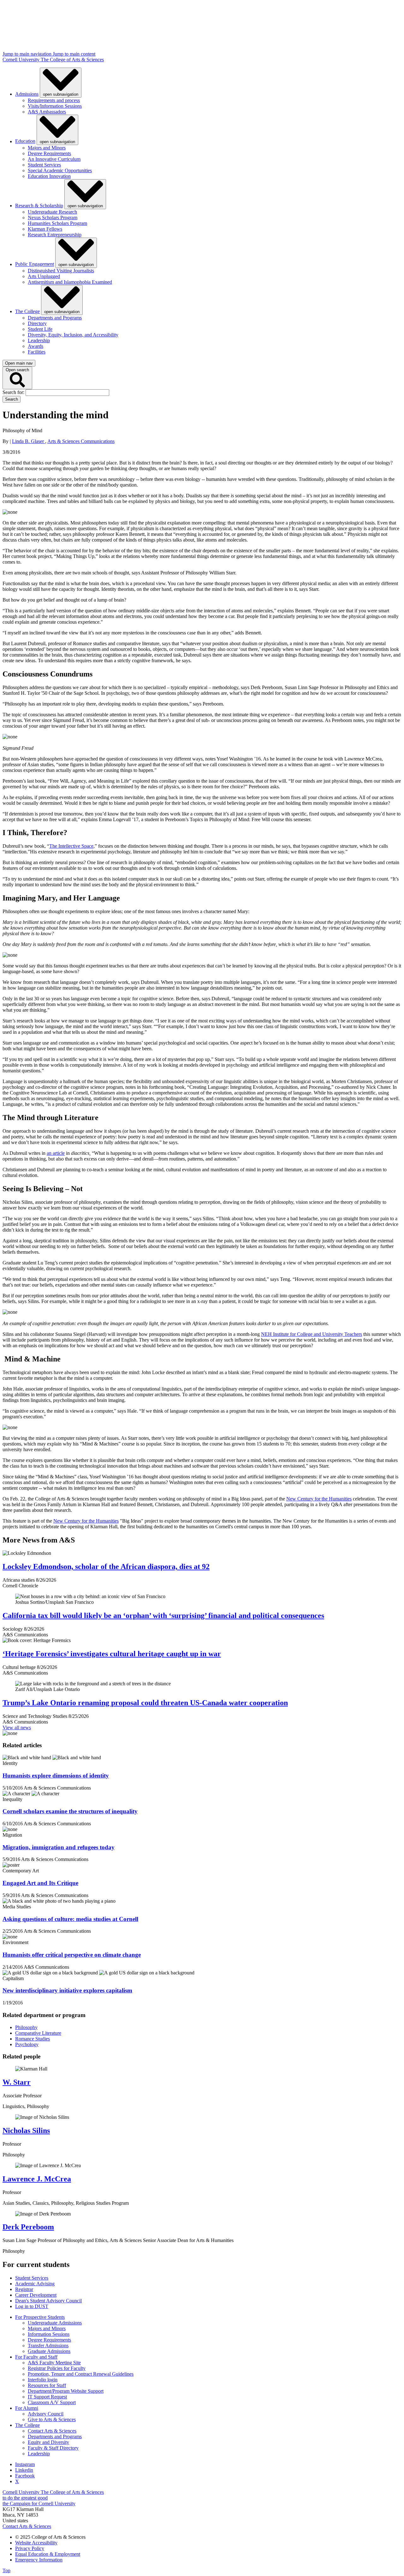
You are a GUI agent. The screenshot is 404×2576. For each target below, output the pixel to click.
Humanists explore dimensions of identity (56, 1776)
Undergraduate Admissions (55, 2323)
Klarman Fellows (45, 229)
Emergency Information (39, 2560)
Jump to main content (74, 54)
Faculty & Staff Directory (53, 2448)
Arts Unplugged (44, 276)
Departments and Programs (55, 318)
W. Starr (17, 2082)
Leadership (39, 340)
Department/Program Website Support (66, 2391)
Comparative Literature (38, 2033)
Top (6, 2570)
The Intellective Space (71, 846)
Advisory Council (46, 2414)
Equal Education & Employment (48, 2554)
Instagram (25, 2464)
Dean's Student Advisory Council (48, 2301)
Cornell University (22, 60)
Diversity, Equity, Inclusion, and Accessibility (73, 335)
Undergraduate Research (52, 212)
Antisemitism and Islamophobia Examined (70, 282)
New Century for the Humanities (319, 1499)
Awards (36, 346)
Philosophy (26, 2027)
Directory (37, 323)
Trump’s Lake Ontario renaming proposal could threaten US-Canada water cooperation (145, 1703)
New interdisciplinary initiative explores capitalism (67, 1990)
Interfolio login (43, 2380)
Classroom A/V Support (52, 2402)
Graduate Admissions (49, 2351)
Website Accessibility (36, 2543)
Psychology (27, 2044)
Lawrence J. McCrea (37, 2179)
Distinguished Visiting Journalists (61, 271)
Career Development (36, 2295)
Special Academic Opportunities (60, 170)
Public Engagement (35, 264)
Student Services (44, 165)
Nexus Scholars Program (53, 218)
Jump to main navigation (28, 54)
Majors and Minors (47, 148)
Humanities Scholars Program (57, 223)
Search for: (14, 392)
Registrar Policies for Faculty (57, 2368)
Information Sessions (49, 2334)
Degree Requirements (49, 153)
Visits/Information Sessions (55, 106)
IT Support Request (47, 2397)
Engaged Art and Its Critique (40, 1883)
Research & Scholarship (39, 206)
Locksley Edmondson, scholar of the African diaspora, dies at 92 (106, 1567)
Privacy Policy (30, 2548)
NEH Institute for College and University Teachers (312, 1334)
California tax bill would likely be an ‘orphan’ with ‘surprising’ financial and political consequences (163, 1615)
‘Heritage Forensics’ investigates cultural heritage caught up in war (112, 1654)
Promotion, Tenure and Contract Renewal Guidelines (81, 2374)
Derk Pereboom (28, 2227)
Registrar (24, 2289)
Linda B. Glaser (29, 441)
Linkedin (24, 2470)
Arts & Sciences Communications (81, 441)
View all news (17, 1727)
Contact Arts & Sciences (52, 2431)
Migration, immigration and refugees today (59, 1847)
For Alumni (27, 2408)
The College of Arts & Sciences (72, 60)
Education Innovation (49, 176)
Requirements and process (54, 100)
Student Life (40, 329)
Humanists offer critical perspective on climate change (72, 1955)
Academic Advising (35, 2284)
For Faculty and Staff (36, 2357)
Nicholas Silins (26, 2131)
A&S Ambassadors (47, 112)
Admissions (27, 94)
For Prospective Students (40, 2317)
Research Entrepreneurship (55, 235)
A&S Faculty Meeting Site (54, 2363)
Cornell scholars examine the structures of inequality (70, 1811)
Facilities (37, 352)
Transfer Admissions (48, 2346)
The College (27, 311)
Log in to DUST (32, 2306)
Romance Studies (33, 2039)
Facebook (25, 2476)
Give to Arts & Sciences (52, 2419)
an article (56, 1153)
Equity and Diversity (48, 2442)
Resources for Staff (47, 2385)
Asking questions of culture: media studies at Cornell (70, 1919)
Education (25, 141)
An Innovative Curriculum (54, 159)
